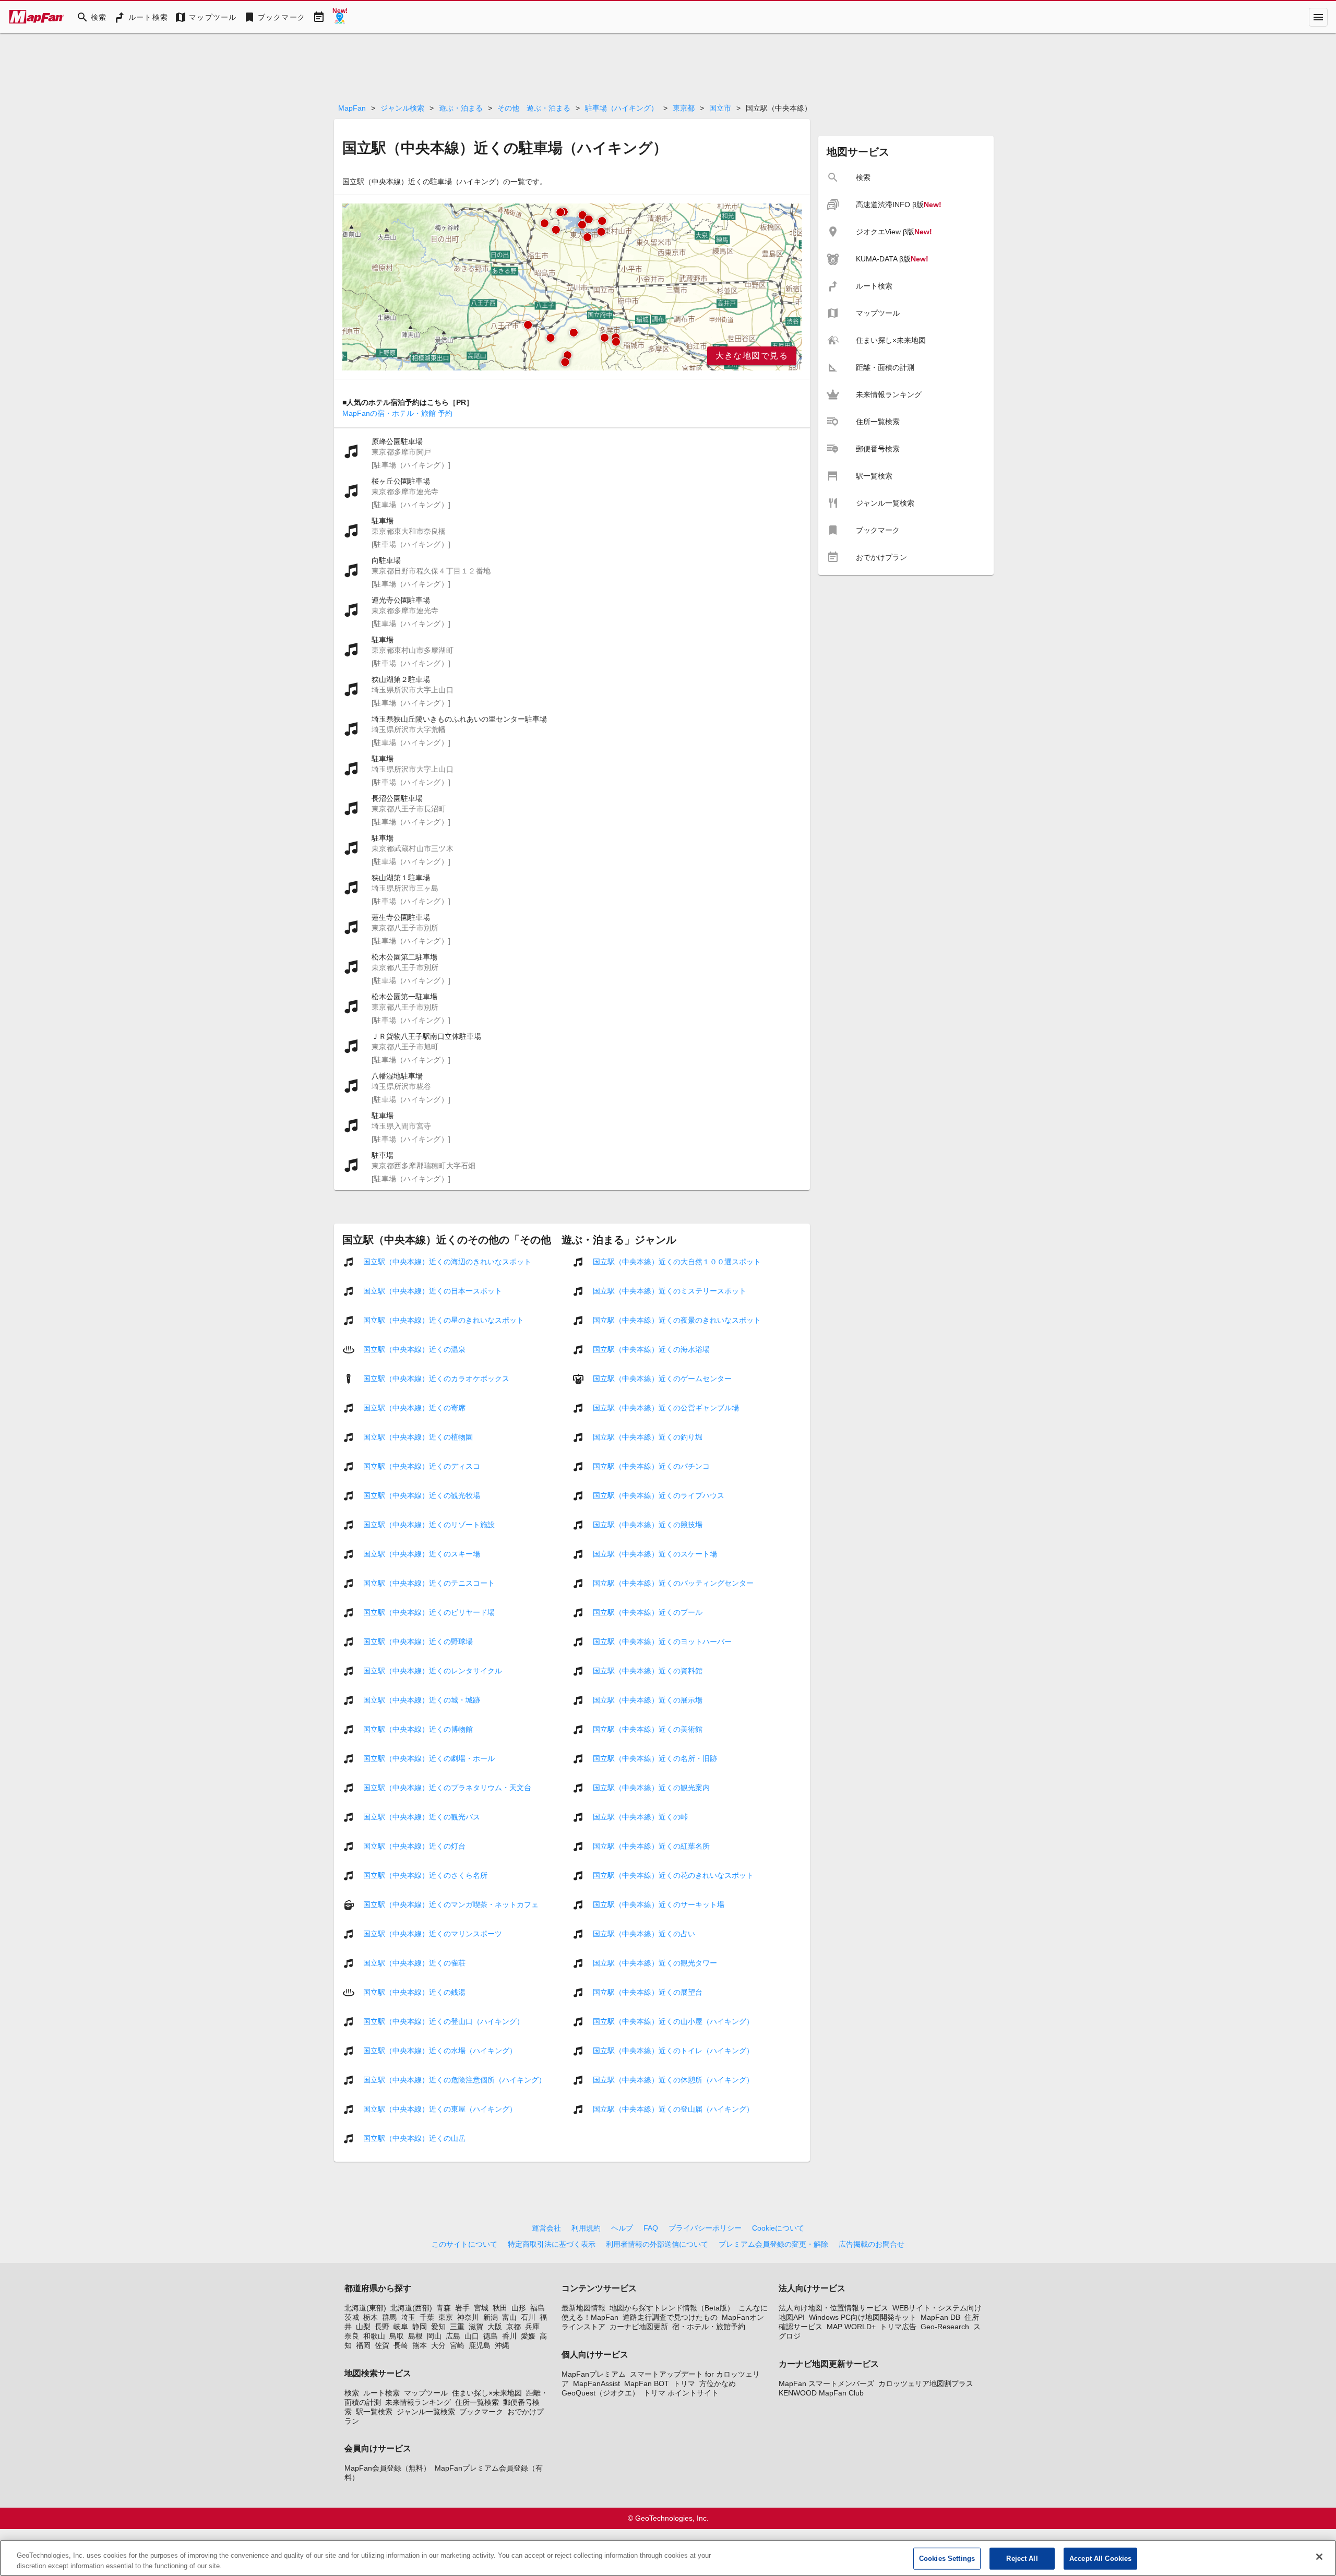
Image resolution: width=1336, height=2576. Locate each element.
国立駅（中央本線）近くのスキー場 (422, 1554)
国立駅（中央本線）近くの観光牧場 (422, 1495)
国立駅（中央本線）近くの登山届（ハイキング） (673, 2109)
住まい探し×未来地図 (487, 2393)
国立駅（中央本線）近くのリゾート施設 (429, 1525)
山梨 (363, 2327)
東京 (446, 2317)
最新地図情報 (583, 2308)
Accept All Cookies (1100, 2559)
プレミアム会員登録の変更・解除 (773, 2244)
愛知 (438, 2327)
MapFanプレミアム (594, 2374)
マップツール (426, 2393)
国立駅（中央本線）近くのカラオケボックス (436, 1379)
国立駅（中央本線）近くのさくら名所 (425, 1875)
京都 (514, 2327)
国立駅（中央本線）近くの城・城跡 (422, 1700)
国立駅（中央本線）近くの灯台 (414, 1846)
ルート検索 (381, 2393)
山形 (519, 2308)
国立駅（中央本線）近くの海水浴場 (651, 1349)
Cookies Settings (947, 2559)
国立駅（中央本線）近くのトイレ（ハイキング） (673, 2051)
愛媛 (528, 2336)
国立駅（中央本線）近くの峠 (640, 1817)
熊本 (420, 2345)
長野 (382, 2327)
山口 (472, 2336)
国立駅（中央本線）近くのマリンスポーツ (433, 1934)
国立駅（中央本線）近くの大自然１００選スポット (677, 1262)
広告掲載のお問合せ (872, 2244)
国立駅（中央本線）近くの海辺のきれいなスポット (447, 1262)
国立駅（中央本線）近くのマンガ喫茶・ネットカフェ (451, 1904)
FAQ (651, 2228)
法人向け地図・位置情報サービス (833, 2308)
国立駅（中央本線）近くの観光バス (422, 1817)
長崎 (401, 2345)
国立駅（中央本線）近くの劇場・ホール (429, 1758)
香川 (509, 2336)
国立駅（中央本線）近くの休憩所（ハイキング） (673, 2080)
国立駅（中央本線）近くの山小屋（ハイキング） (673, 2021)
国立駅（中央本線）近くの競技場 (648, 1525)
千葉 (427, 2317)
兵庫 (532, 2327)
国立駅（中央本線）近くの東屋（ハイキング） (440, 2109)
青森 (444, 2308)
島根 (415, 2336)
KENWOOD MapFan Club (821, 2393)
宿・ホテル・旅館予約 (709, 2327)
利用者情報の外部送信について (657, 2244)
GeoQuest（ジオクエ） (600, 2393)
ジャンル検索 (402, 108)
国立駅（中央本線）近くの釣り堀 (648, 1437)
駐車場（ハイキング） (622, 108)
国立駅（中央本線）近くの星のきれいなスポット (444, 1320)
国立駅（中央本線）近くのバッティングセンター (673, 1583)
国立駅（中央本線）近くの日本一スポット (433, 1291)
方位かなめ (718, 2383)
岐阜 (401, 2327)
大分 (438, 2345)
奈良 (352, 2336)
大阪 (495, 2327)
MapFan (352, 108)
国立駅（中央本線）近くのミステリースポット (670, 1291)
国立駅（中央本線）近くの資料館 (648, 1671)
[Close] (1319, 2557)
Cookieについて (778, 2228)
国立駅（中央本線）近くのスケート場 (655, 1554)
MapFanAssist (597, 2383)
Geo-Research (945, 2327)
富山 (509, 2317)
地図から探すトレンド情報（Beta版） (672, 2308)
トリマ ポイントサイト (681, 2393)
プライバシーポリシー (705, 2228)
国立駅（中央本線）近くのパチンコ (651, 1466)
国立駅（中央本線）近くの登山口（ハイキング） (444, 2021)
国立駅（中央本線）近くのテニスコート (429, 1583)
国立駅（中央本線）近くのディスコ (422, 1466)
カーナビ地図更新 (639, 2327)
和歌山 (374, 2336)
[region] (572, 287)
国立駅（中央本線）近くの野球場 (418, 1642)
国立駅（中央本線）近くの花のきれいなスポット (673, 1875)
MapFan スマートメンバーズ (826, 2383)
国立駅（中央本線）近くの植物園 (418, 1437)
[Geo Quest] (340, 17)
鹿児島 (480, 2345)
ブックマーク (481, 2412)
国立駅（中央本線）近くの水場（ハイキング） (440, 2051)
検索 (352, 2393)
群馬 (389, 2317)
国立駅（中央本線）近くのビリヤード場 (429, 1612)
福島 (538, 2308)
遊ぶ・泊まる (461, 108)
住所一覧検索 (477, 2402)
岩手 (462, 2308)
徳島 (491, 2336)
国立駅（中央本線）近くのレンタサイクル (433, 1671)
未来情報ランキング (418, 2402)
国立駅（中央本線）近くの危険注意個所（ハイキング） (455, 2080)
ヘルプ (622, 2228)
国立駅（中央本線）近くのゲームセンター (662, 1379)
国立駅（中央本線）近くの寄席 (414, 1408)
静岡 (420, 2327)
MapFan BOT (647, 2383)
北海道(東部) (365, 2308)
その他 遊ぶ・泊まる (534, 108)
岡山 (434, 2336)
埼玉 (408, 2317)
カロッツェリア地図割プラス (926, 2383)
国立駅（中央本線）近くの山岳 (414, 2138)
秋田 (500, 2308)
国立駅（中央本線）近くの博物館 (418, 1729)
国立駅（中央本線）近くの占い (644, 1934)
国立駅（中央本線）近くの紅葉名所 (651, 1846)
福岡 (363, 2345)
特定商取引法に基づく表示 (552, 2244)
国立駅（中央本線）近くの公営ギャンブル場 (666, 1408)
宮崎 (457, 2345)
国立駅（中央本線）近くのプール (648, 1612)
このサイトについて (464, 2244)
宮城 (481, 2308)
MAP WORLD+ (851, 2327)
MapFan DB (940, 2317)
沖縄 (502, 2345)
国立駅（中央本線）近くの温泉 (414, 1349)
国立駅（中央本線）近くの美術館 (648, 1729)
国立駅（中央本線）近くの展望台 (648, 1992)
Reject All (1022, 2559)
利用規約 (586, 2228)
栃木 (371, 2317)
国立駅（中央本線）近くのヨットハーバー (662, 1642)
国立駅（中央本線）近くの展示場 (648, 1700)
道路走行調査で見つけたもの (670, 2317)
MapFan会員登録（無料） (387, 2468)
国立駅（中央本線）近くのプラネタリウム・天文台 (447, 1788)
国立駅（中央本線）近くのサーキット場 (659, 1904)
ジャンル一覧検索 (426, 2412)
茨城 (352, 2317)
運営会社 (546, 2228)
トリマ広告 (898, 2327)
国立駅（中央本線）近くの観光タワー (655, 1963)
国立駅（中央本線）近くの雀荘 (414, 1963)
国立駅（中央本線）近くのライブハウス (659, 1495)
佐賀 (382, 2345)
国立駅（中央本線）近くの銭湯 (414, 1992)
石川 (528, 2317)
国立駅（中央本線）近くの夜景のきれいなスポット (677, 1320)
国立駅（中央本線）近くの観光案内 (651, 1788)
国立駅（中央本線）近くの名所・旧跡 (655, 1758)
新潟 (491, 2317)
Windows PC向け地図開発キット (863, 2317)
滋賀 (476, 2327)
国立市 (720, 108)
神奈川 (468, 2317)
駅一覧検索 (374, 2412)
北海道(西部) (411, 2308)
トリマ (684, 2383)
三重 (457, 2327)
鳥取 (397, 2336)
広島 (453, 2336)
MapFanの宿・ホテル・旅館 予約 (397, 413)
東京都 (684, 108)
